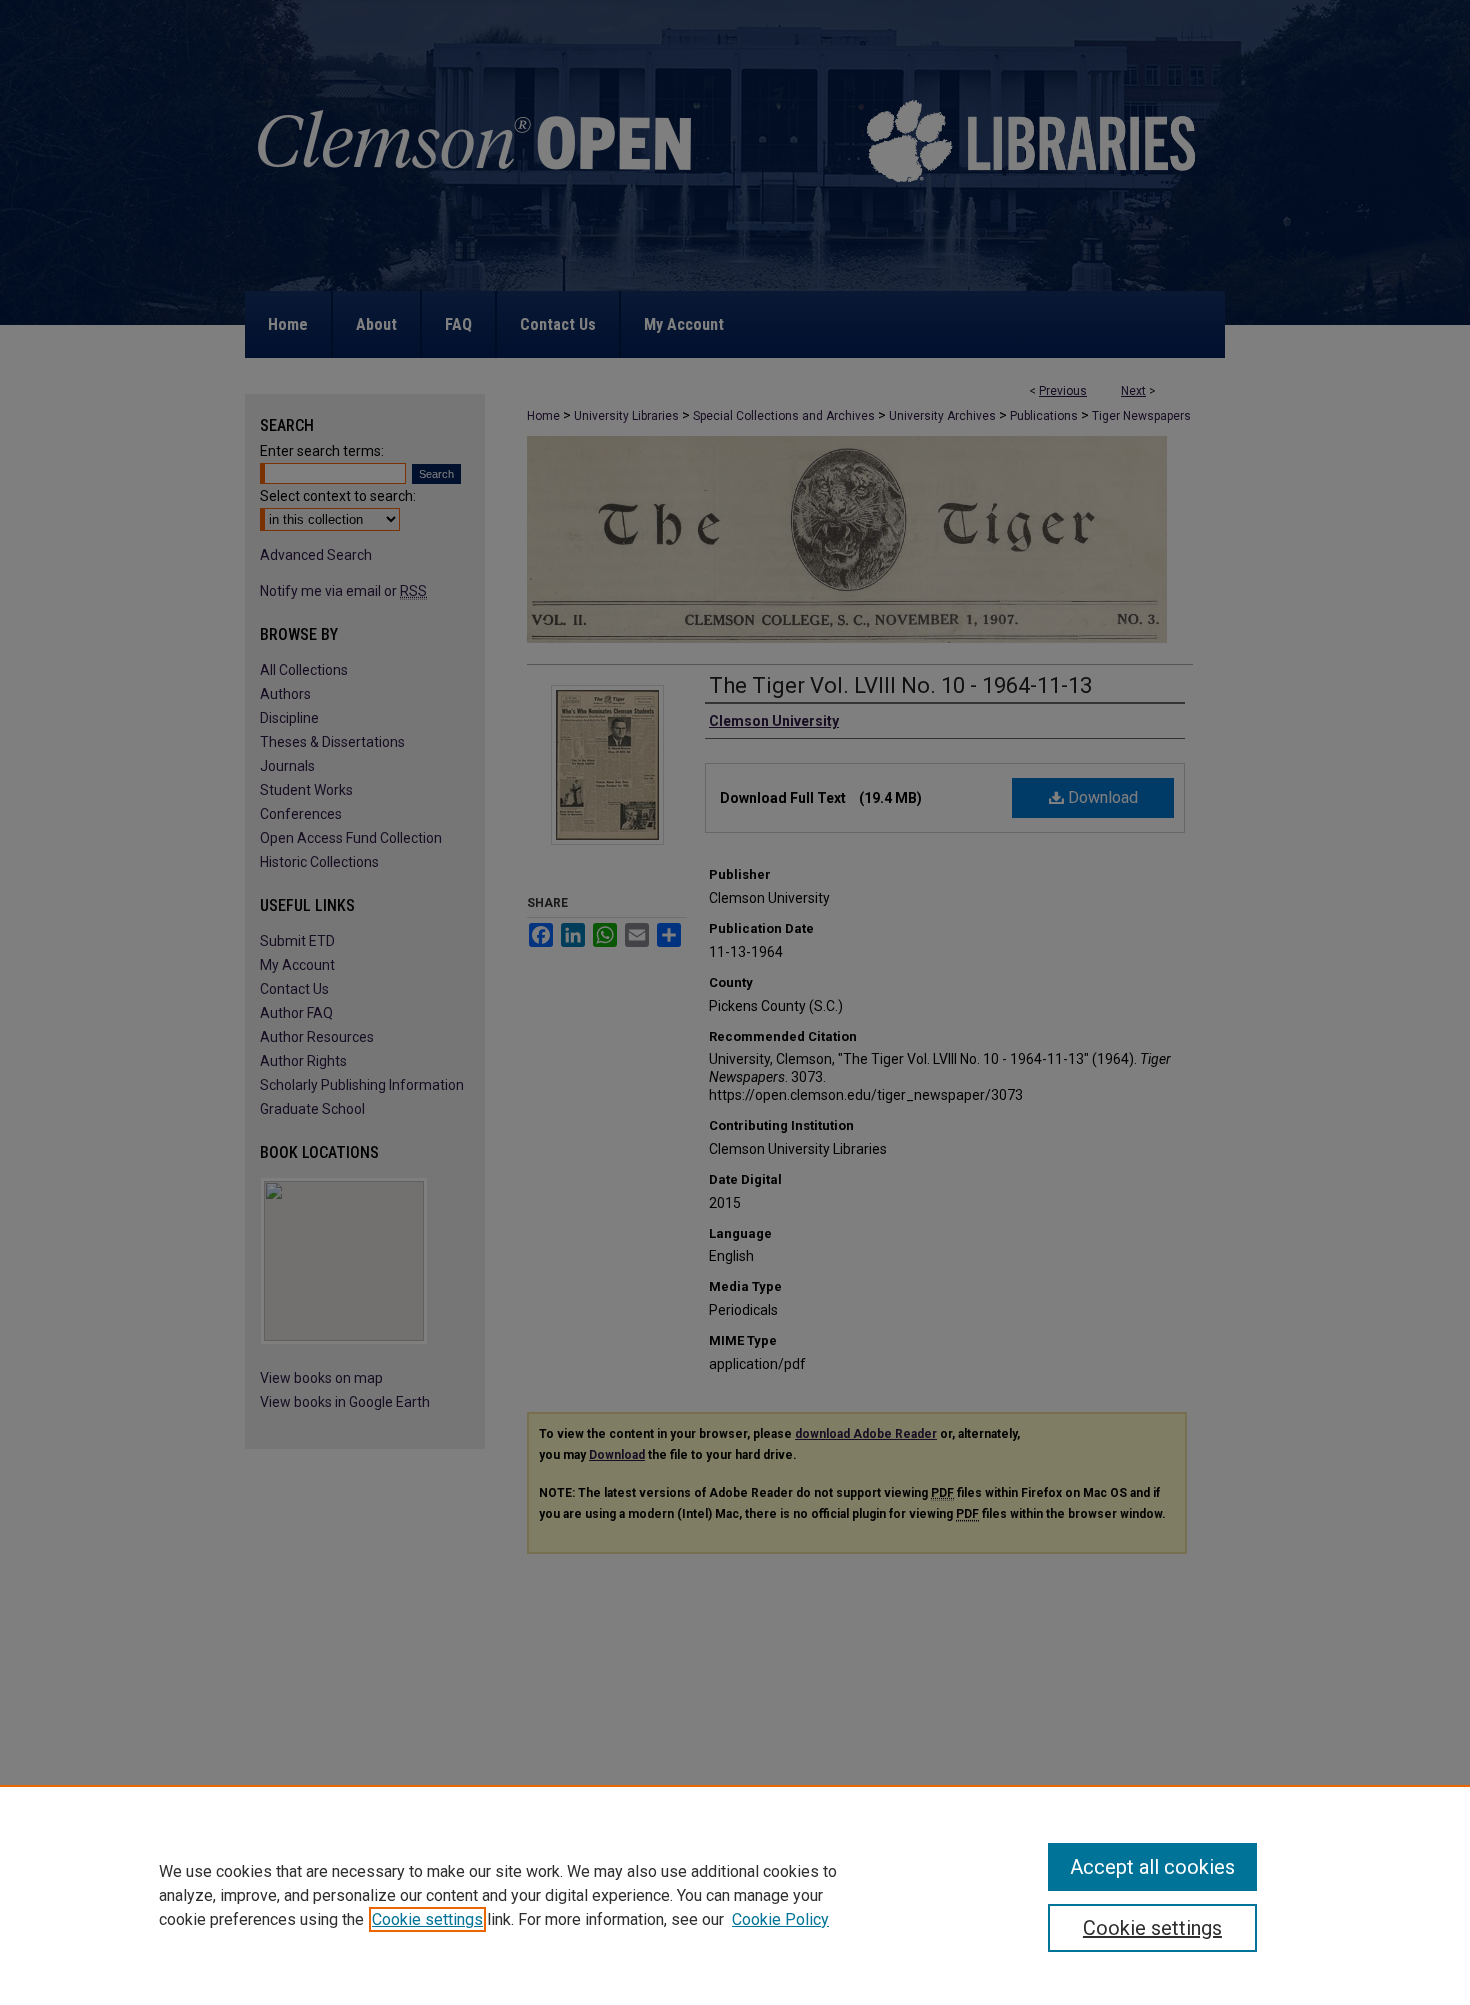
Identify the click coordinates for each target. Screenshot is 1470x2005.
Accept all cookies (1152, 1867)
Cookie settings (427, 1919)
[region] (735, 1895)
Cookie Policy (780, 1919)
